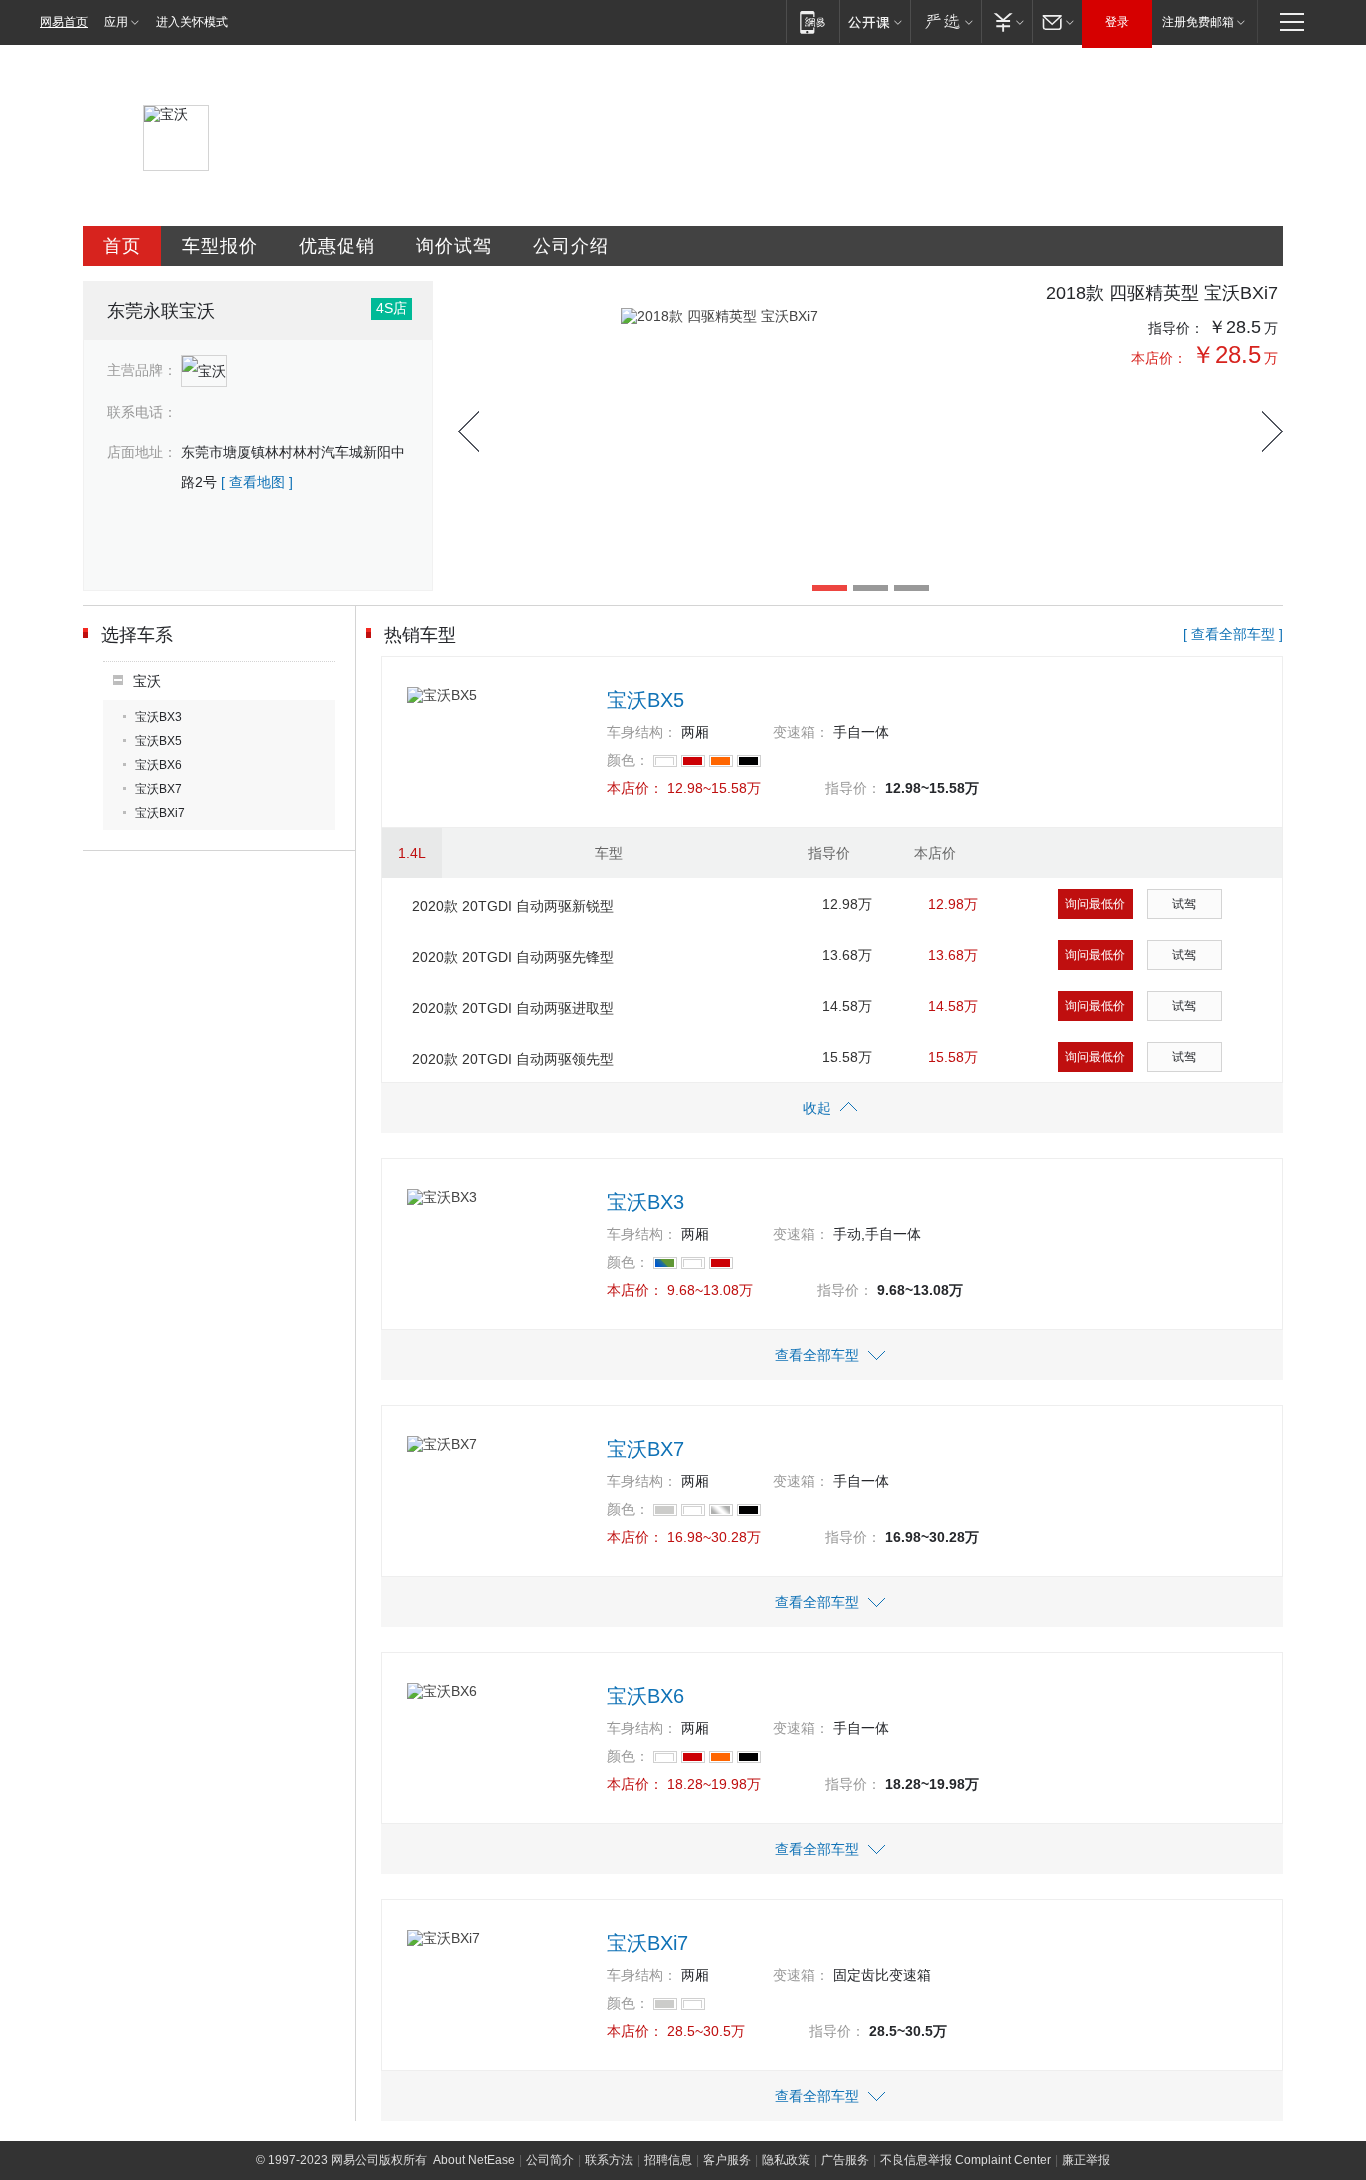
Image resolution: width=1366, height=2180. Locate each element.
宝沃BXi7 (160, 813)
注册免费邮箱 (1198, 22)
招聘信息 (668, 2160)
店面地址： (142, 452)
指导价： (1176, 328)
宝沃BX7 (158, 789)
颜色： (628, 760)
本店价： (1159, 358)
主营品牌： (142, 370)
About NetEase (474, 2160)
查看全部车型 (817, 1355)
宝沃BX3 (158, 717)
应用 (116, 22)
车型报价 (220, 246)
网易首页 (64, 22)
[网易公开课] (874, 21)
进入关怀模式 (192, 22)
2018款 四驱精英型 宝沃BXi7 (1162, 293)
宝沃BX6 (158, 765)
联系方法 (609, 2160)
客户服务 (727, 2160)
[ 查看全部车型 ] (1233, 634)
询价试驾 (454, 246)
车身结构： (642, 732)
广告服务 (845, 2160)
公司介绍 (571, 246)
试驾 (1184, 904)
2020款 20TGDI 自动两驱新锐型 (513, 906)
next (1272, 431)
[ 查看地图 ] (257, 482)
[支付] (1006, 21)
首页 (122, 246)
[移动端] (812, 21)
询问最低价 (1095, 904)
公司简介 (550, 2160)
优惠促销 (337, 246)
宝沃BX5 (158, 741)
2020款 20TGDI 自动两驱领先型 (513, 1059)
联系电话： (142, 412)
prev (468, 431)
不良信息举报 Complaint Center (965, 2160)
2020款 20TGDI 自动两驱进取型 (513, 1008)
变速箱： (801, 732)
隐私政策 (786, 2160)
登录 (1117, 22)
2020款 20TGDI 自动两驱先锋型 (513, 957)
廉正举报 (1086, 2160)
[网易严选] (945, 21)
